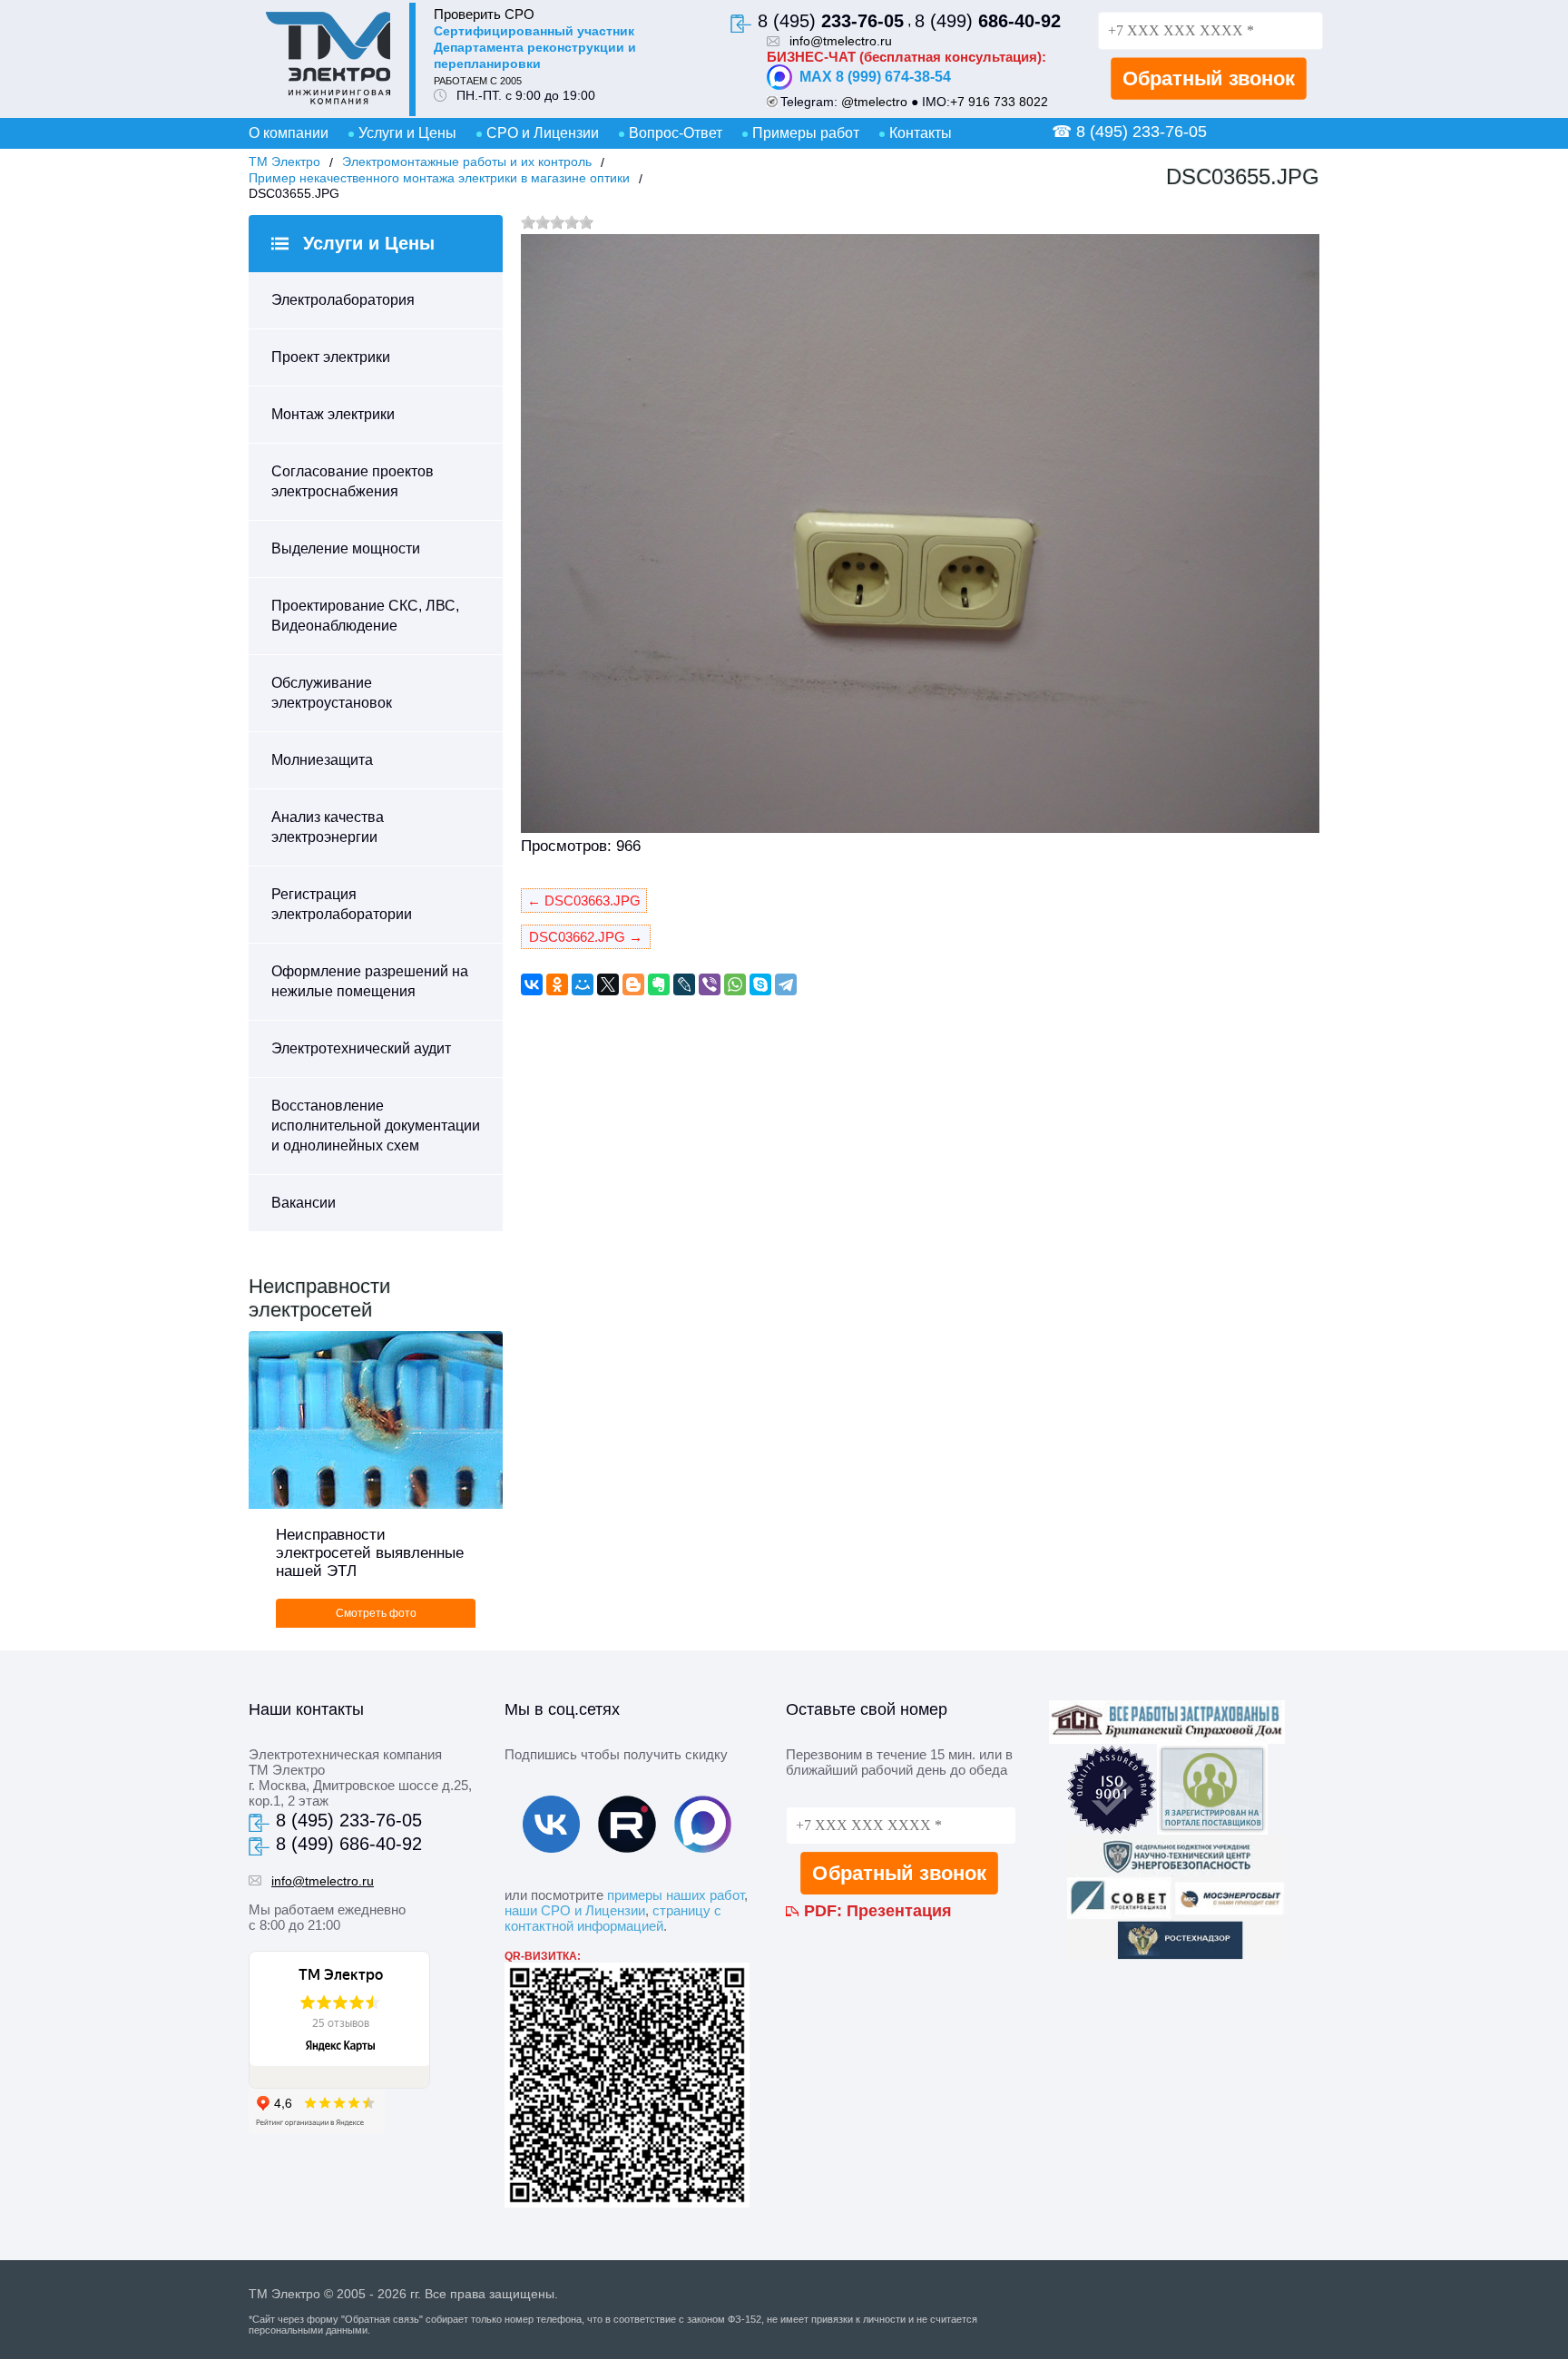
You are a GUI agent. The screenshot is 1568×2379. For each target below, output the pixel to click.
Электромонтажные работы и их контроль (467, 162)
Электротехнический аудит (361, 1048)
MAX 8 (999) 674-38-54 (875, 77)
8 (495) (831, 21)
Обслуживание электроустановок (332, 693)
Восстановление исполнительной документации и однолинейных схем (376, 1126)
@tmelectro (874, 102)
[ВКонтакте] (532, 984)
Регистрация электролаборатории (342, 904)
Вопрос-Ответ (676, 133)
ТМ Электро (284, 162)
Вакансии (304, 1203)
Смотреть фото (376, 1613)
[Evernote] (659, 984)
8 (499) (988, 21)
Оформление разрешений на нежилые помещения (370, 981)
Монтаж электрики (333, 414)
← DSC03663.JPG (584, 901)
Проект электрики (331, 357)
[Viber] (710, 984)
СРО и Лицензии (543, 133)
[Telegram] (786, 984)
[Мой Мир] (583, 984)
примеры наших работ (676, 1895)
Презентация (899, 1911)
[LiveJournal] (684, 984)
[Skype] (760, 984)
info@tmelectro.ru (841, 41)
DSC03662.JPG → (586, 937)
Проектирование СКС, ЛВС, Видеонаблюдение (365, 616)
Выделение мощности (346, 548)
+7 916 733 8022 (999, 102)
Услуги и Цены (407, 133)
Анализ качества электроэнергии (328, 827)
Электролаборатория (343, 300)
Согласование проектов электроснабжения (353, 481)
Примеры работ (806, 133)
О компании (289, 133)
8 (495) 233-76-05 (349, 1820)
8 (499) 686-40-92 (349, 1844)
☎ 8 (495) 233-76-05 (1129, 132)
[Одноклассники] (557, 984)
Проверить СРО (484, 14)
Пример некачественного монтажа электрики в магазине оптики (439, 178)
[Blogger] (633, 984)
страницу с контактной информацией (613, 1918)
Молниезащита (322, 760)
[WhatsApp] (735, 984)
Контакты (921, 133)
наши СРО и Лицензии (575, 1910)
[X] (608, 984)
